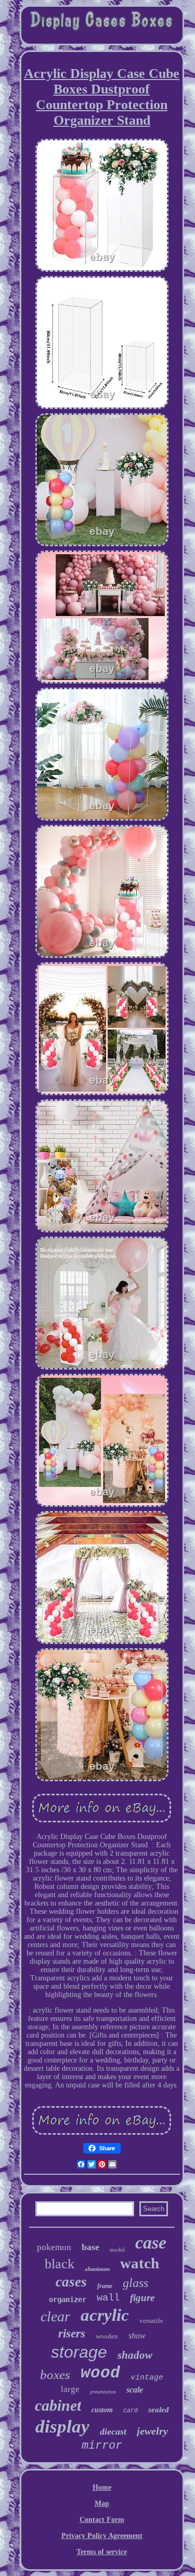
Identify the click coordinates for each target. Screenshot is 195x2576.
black (60, 2264)
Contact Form (102, 2520)
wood (100, 2373)
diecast (113, 2432)
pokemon (54, 2247)
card (131, 2411)
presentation (103, 2392)
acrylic (105, 2315)
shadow (135, 2355)
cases (71, 2282)
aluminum (97, 2269)
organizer (68, 2299)
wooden (107, 2336)
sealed (159, 2410)
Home (102, 2487)
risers (72, 2334)
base (90, 2247)
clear (55, 2316)
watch (140, 2263)
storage (79, 2352)
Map (102, 2503)
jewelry (152, 2431)
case (151, 2243)
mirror (102, 2446)
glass (135, 2283)
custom (102, 2410)
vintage (147, 2378)
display (62, 2427)
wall (108, 2298)
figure (142, 2298)
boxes (55, 2375)
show (137, 2336)
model (117, 2250)
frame (105, 2286)
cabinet (58, 2405)
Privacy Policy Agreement (102, 2536)
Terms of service (102, 2552)
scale (135, 2390)
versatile (151, 2321)
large (70, 2389)
